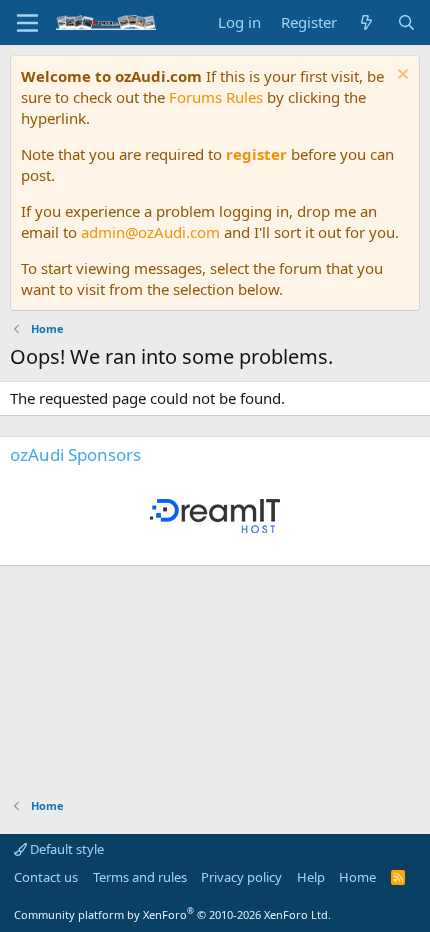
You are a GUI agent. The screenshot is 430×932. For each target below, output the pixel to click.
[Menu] (27, 23)
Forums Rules (216, 97)
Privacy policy (241, 877)
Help (311, 877)
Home (357, 877)
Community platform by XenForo (172, 914)
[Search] (406, 22)
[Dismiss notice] (400, 76)
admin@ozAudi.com (150, 232)
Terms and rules (140, 877)
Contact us (46, 877)
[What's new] (366, 22)
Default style (65, 849)
